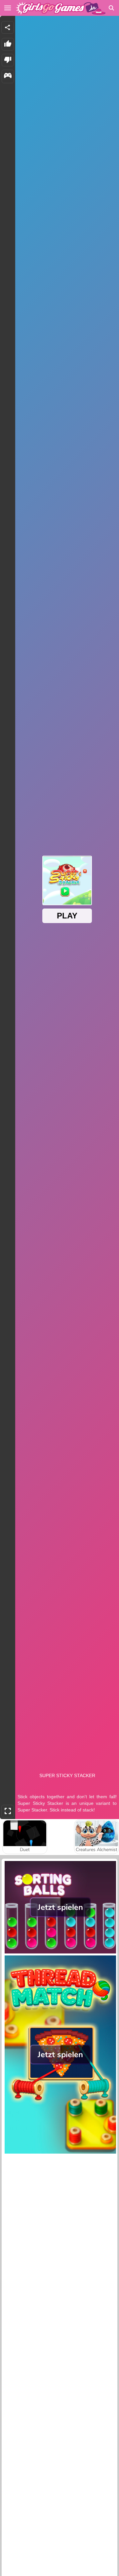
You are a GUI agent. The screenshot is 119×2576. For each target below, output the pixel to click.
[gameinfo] (8, 76)
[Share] (8, 27)
